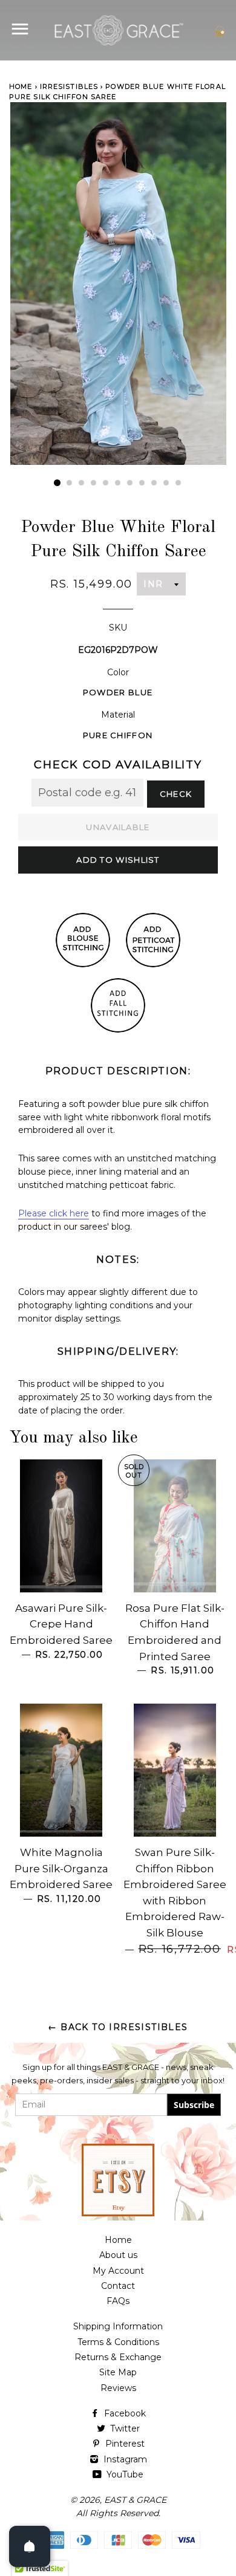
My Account (118, 2271)
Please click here (54, 1213)
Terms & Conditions (118, 2342)
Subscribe (194, 2105)
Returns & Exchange (118, 2357)
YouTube (124, 2474)
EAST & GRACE (135, 2500)
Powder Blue (118, 692)
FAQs (118, 2301)
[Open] (30, 2546)
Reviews (118, 2388)
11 (179, 483)
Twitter (124, 2428)
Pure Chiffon (118, 735)
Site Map (118, 2372)
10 (166, 483)
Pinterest (124, 2444)
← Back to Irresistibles (118, 2027)
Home (21, 86)
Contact (118, 2286)
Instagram (124, 2459)
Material (118, 715)
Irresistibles (69, 86)
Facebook (124, 2413)
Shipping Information (118, 2326)
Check (176, 794)
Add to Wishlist (118, 860)
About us (118, 2255)
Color (118, 672)
